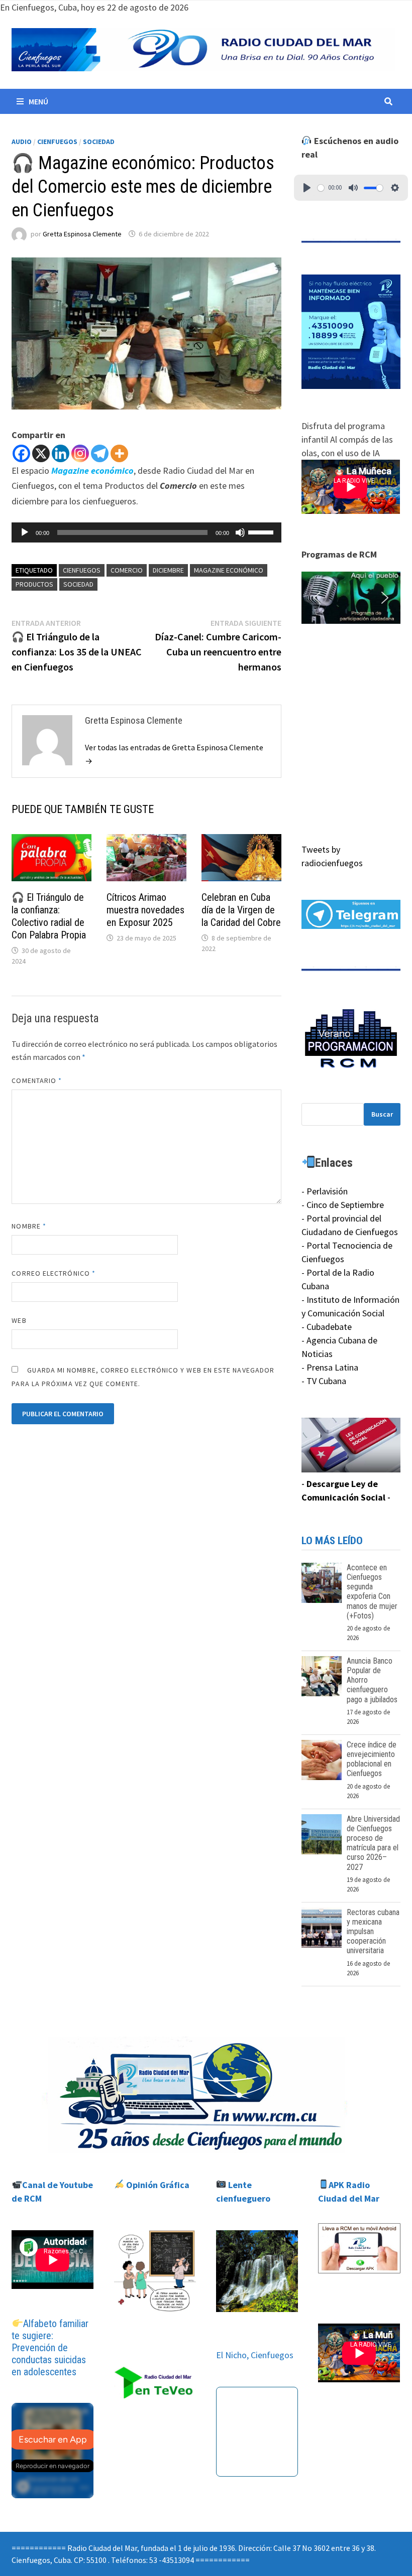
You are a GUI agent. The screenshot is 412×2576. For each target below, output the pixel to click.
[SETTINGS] (395, 188)
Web (19, 1320)
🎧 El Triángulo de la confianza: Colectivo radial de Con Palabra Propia (49, 916)
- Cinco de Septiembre (343, 1205)
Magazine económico (229, 570)
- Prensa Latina (330, 1367)
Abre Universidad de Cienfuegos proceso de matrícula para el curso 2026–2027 (373, 1843)
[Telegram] (100, 453)
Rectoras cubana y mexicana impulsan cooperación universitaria (373, 1932)
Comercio (127, 570)
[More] (119, 453)
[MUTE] (353, 188)
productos (34, 584)
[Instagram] (80, 453)
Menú (38, 101)
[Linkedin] (61, 453)
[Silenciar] (240, 532)
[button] (351, 597)
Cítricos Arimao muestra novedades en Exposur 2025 (145, 910)
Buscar (382, 1114)
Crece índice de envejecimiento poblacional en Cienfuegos (372, 1759)
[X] (41, 453)
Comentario (37, 1080)
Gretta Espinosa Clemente (82, 234)
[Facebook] (21, 453)
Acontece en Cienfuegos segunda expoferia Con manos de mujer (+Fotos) (372, 1592)
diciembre (168, 570)
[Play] (307, 188)
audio (22, 142)
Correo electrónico (54, 1273)
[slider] (262, 531)
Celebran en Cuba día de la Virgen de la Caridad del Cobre (241, 910)
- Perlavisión (325, 1191)
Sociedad (99, 142)
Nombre (29, 1226)
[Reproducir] (25, 532)
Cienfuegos (57, 142)
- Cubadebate (327, 1327)
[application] (146, 532)
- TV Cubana (324, 1381)
